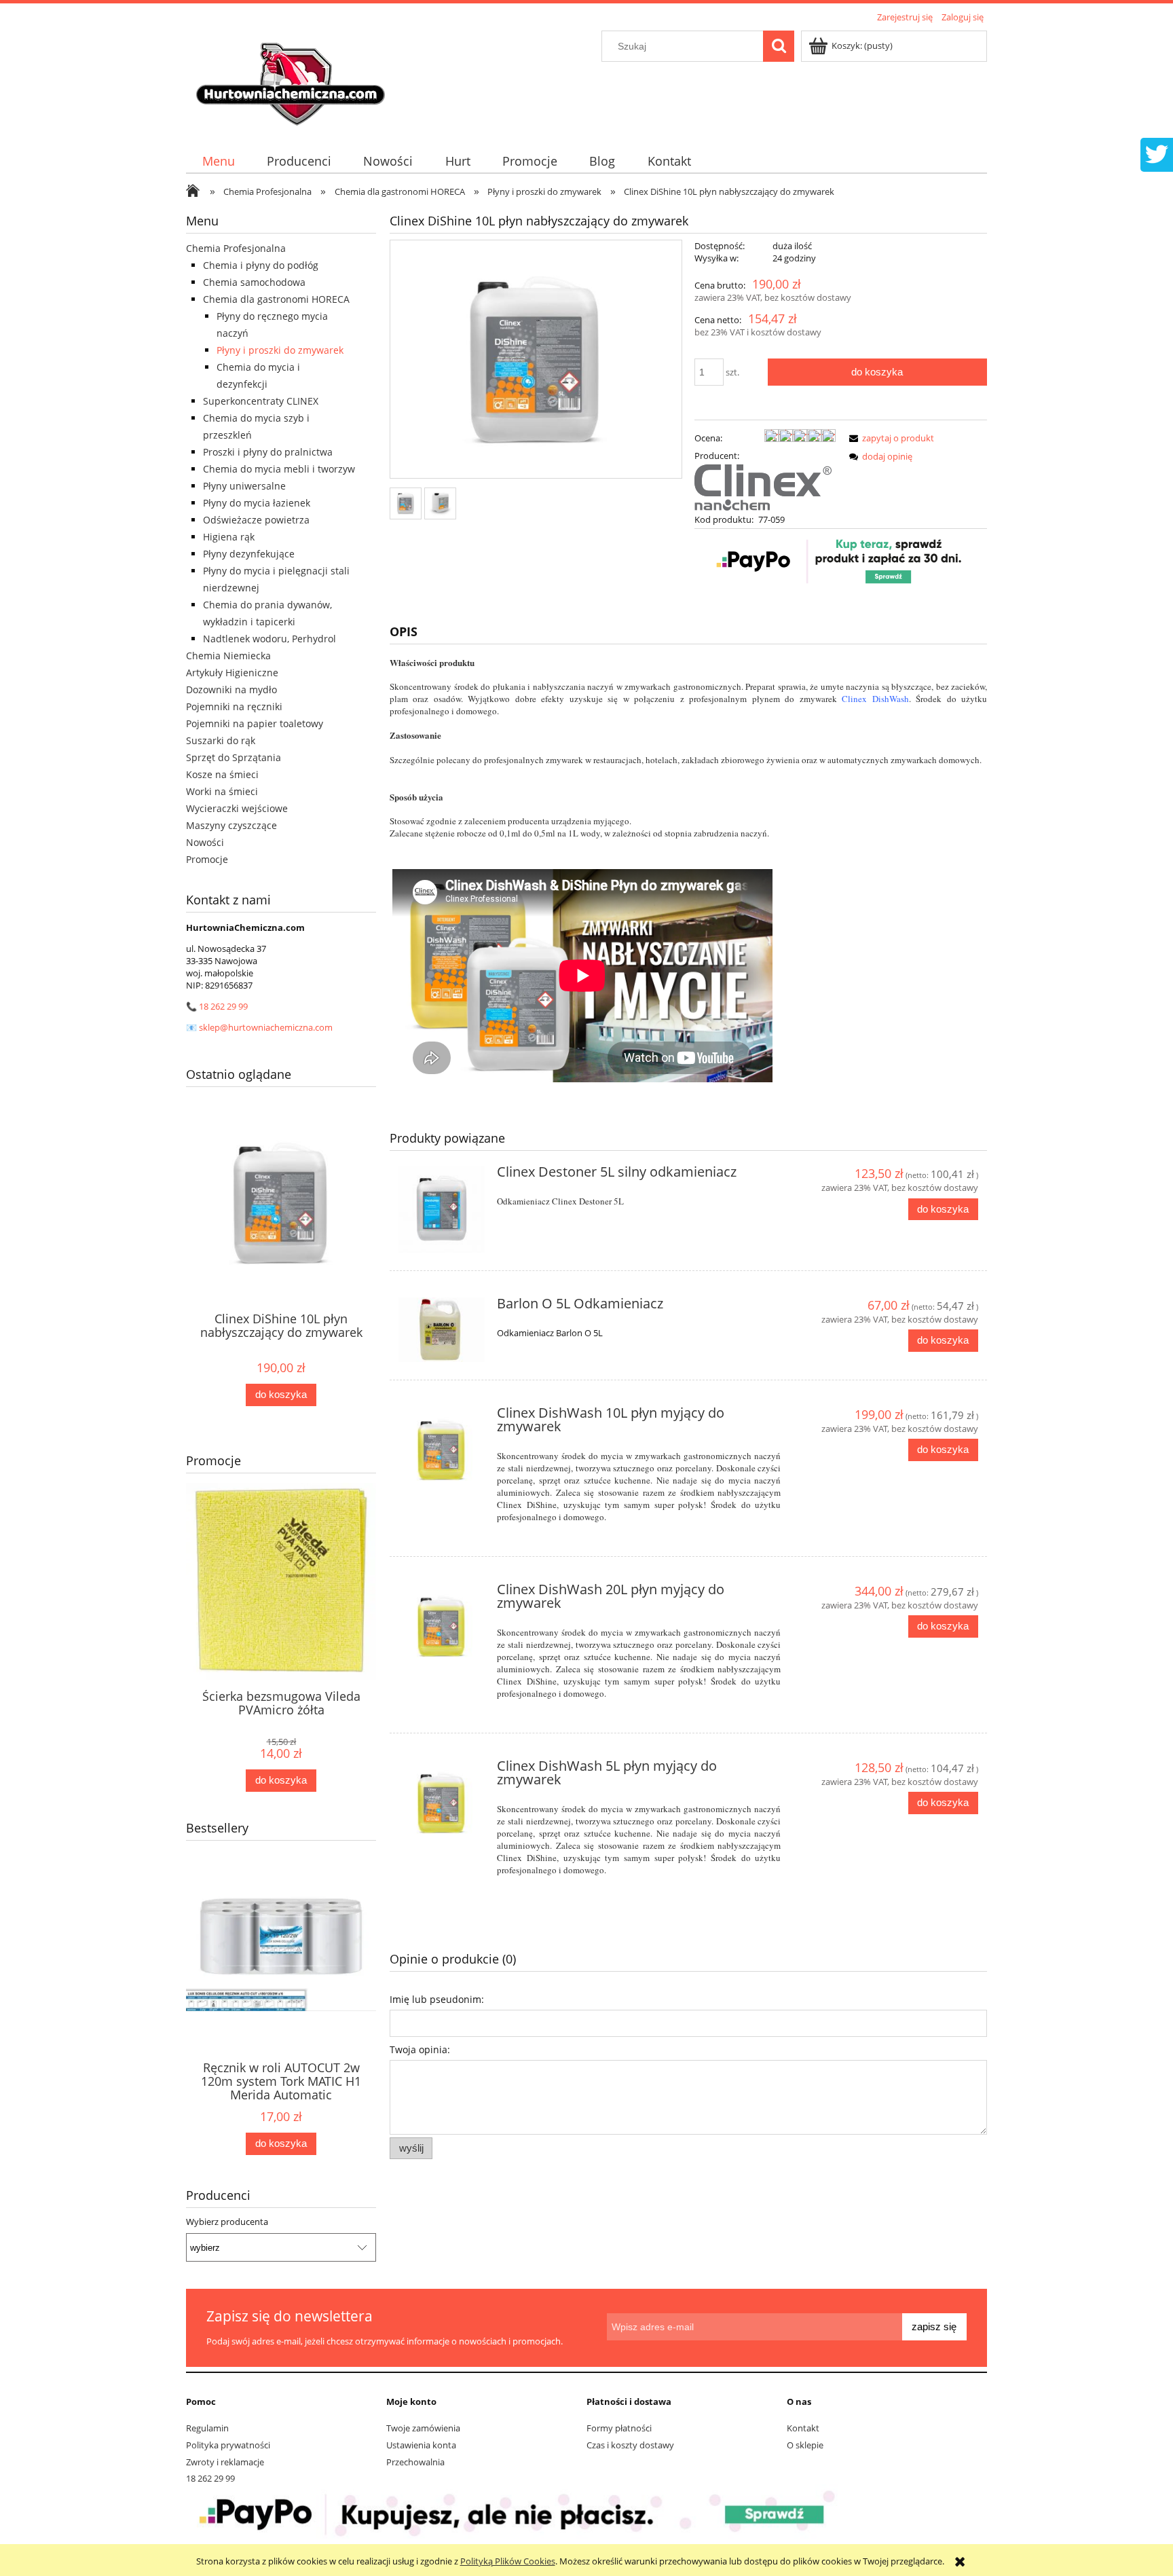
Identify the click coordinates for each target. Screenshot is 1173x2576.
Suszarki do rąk (221, 740)
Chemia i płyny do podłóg (261, 265)
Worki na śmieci (222, 791)
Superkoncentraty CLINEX (261, 401)
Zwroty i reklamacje (225, 2462)
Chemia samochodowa (254, 282)
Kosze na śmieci (222, 774)
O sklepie (805, 2445)
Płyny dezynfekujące (249, 554)
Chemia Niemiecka (228, 656)
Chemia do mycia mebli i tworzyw (279, 469)
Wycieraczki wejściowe (237, 808)
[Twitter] (1157, 153)
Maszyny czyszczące (231, 825)
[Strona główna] (293, 79)
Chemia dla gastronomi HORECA (276, 299)
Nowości (205, 842)
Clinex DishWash (875, 699)
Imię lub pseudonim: (437, 1999)
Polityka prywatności (228, 2445)
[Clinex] (763, 486)
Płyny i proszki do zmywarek (280, 350)
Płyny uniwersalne (244, 486)
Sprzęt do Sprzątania (234, 757)
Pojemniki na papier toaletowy (255, 723)
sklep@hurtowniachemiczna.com (266, 1027)
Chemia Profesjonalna (236, 248)
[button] (889, 438)
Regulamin (207, 2428)
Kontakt (803, 2428)
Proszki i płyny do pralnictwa (268, 452)
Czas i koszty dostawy (630, 2445)
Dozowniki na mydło (231, 689)
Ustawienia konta (421, 2445)
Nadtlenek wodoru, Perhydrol (269, 639)
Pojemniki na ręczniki (234, 706)
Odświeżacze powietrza (256, 520)
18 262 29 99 (223, 1006)
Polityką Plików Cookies (508, 2561)
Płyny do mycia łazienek (257, 503)
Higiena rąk (229, 537)
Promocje (207, 859)
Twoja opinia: (420, 2049)
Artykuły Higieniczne (232, 673)
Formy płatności (619, 2428)
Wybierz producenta (227, 2222)
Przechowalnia (415, 2462)
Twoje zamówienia (423, 2428)
